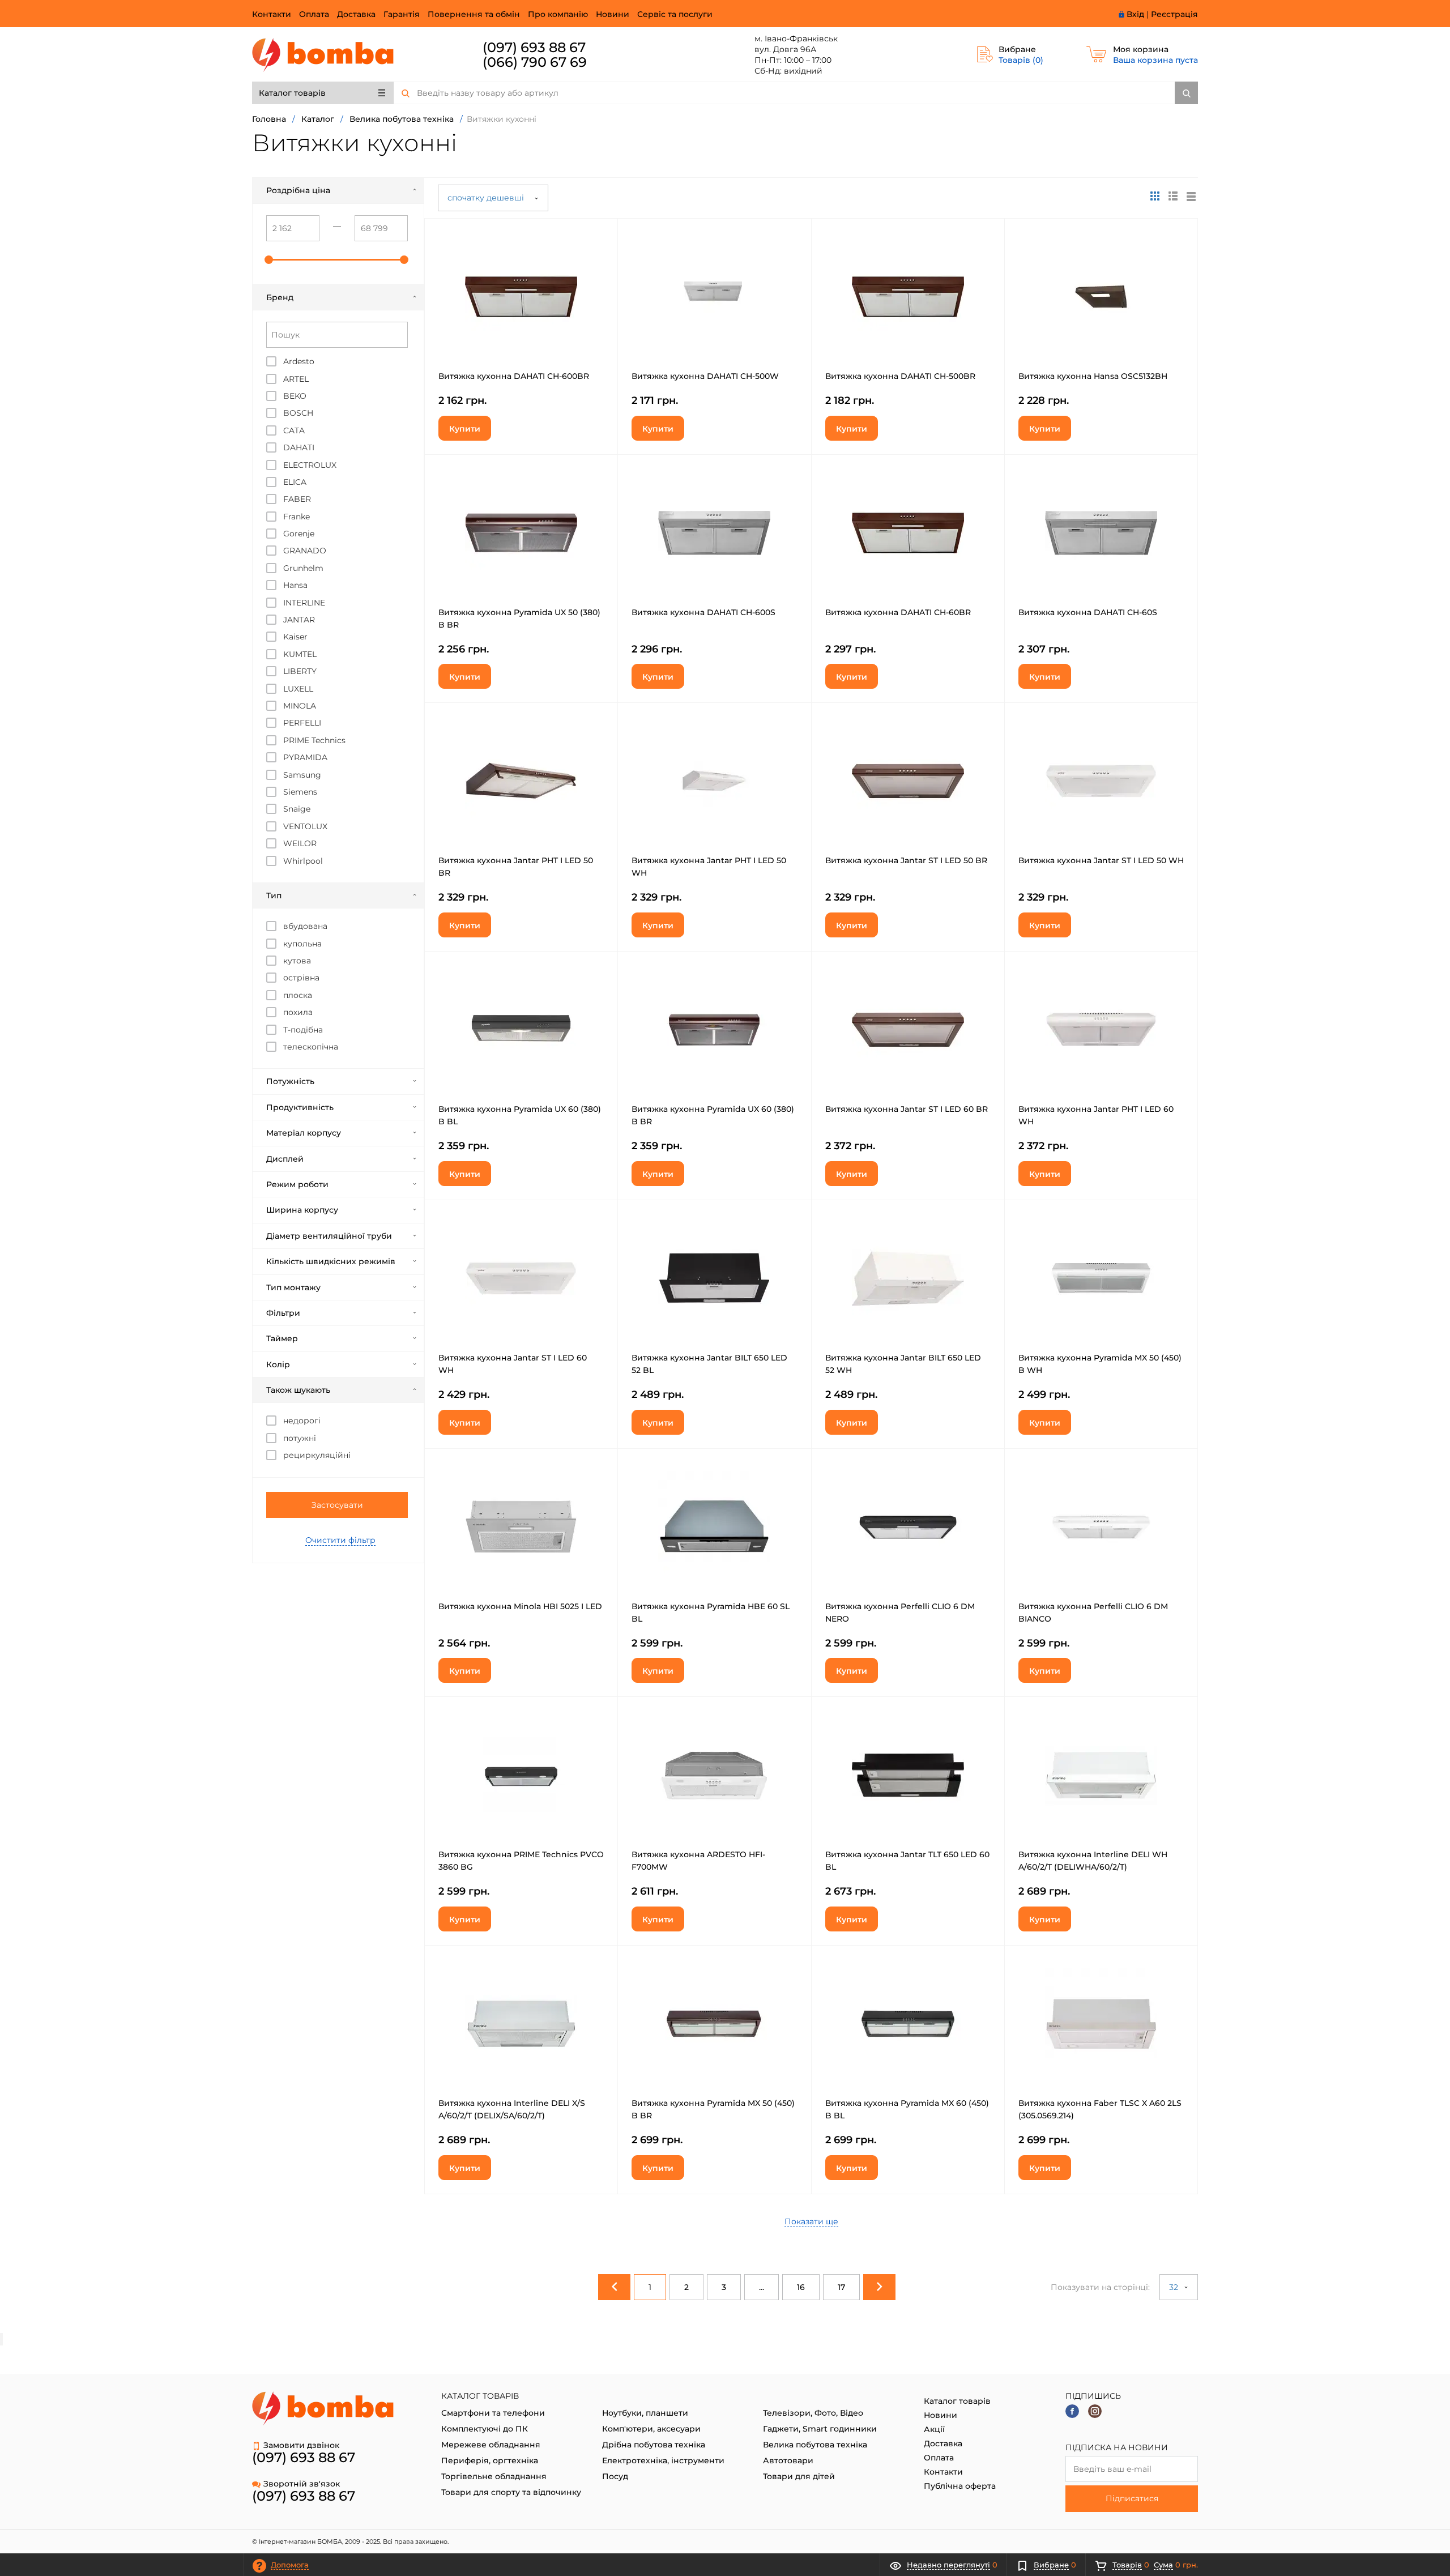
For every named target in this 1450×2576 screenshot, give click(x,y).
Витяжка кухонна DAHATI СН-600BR (514, 376)
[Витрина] (1155, 196)
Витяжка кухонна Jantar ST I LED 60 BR (907, 1109)
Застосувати (337, 1505)
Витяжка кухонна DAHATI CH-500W (705, 376)
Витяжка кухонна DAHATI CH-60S (1088, 612)
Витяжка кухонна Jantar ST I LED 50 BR (906, 860)
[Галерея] (1173, 196)
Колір (278, 1364)
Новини (613, 14)
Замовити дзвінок (301, 2445)
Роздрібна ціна (298, 190)
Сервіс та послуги (675, 14)
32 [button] (1175, 2287)
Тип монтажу (293, 1287)
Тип (274, 895)
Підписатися (1132, 2498)
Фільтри (283, 1313)
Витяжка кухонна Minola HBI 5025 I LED (520, 1606)
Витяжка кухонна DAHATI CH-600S (703, 612)
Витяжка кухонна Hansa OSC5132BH (1093, 376)
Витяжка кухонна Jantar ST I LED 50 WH (1101, 860)
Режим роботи (297, 1184)
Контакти (272, 14)
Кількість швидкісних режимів (331, 1261)
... (762, 2287)
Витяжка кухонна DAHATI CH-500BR (900, 376)
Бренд (280, 297)
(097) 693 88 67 (534, 47)
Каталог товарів (292, 93)
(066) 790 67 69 (535, 62)
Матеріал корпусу (304, 1133)
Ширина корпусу (302, 1210)
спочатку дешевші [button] (487, 198)
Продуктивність (300, 1107)
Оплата (314, 14)
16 (801, 2287)
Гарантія (402, 14)
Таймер (282, 1338)
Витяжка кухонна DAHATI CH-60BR (898, 612)
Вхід (1135, 14)
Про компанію (558, 14)
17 (841, 2287)
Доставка (356, 14)
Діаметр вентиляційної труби (329, 1236)
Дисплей (285, 1159)
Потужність (290, 1081)
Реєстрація (1174, 14)
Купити (465, 429)
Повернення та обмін (474, 14)
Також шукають (298, 1390)
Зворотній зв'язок (302, 2484)
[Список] (1191, 196)
